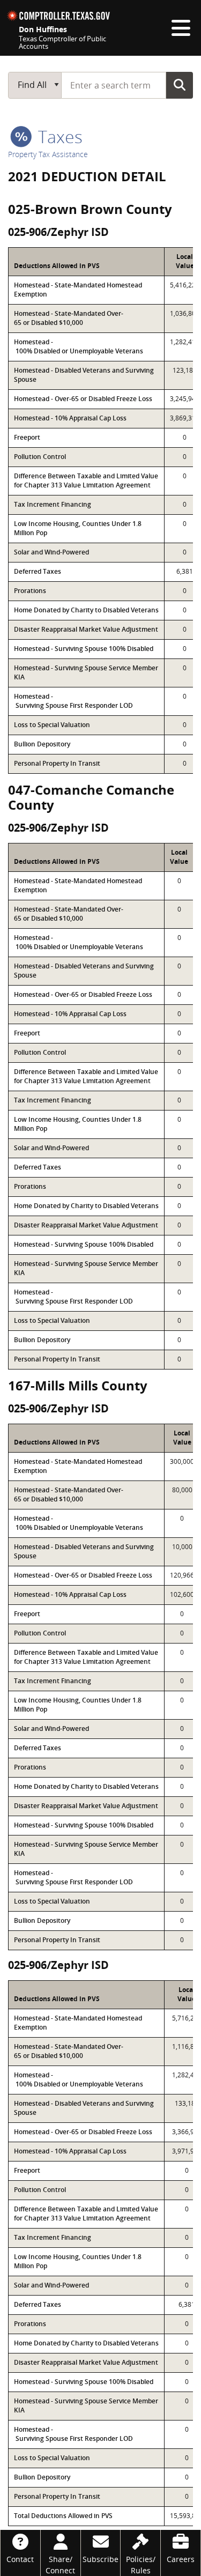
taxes (58, 136)
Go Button (180, 85)
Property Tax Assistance (48, 154)
